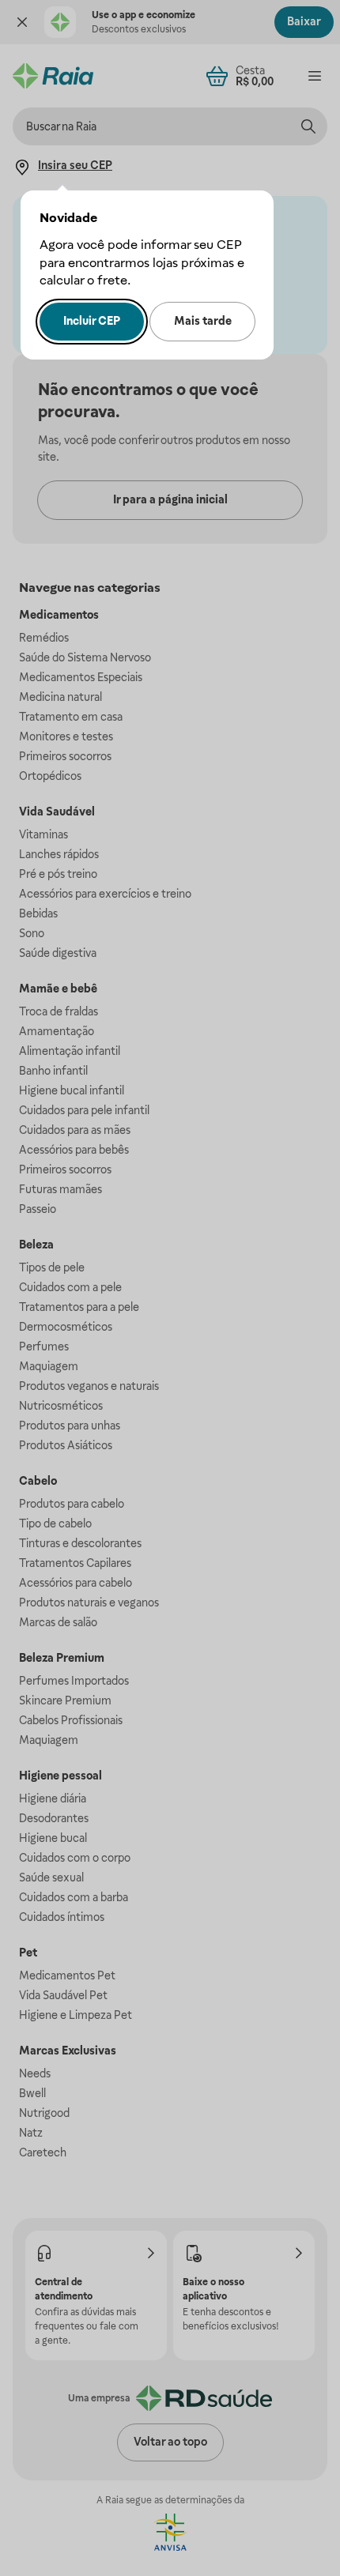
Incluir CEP (92, 321)
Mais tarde (203, 321)
